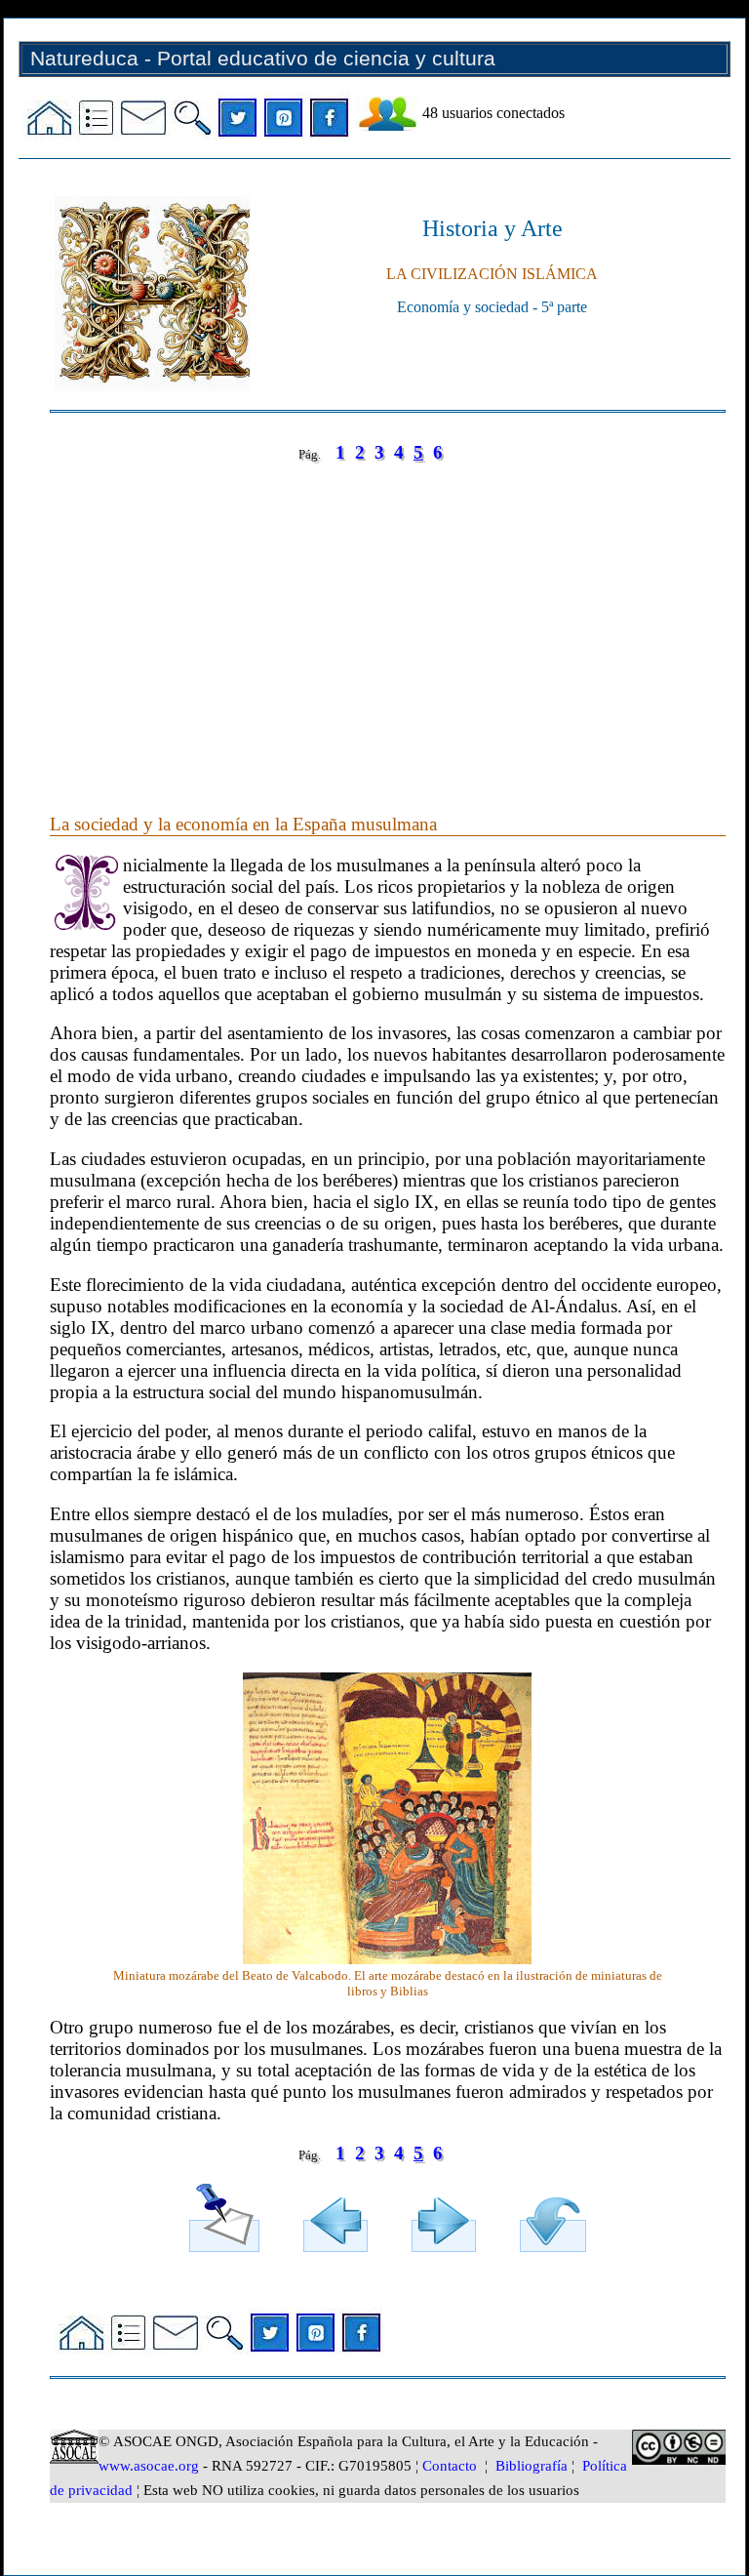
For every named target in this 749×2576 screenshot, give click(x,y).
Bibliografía (532, 2466)
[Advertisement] (388, 619)
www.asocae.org (149, 2466)
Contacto (450, 2466)
